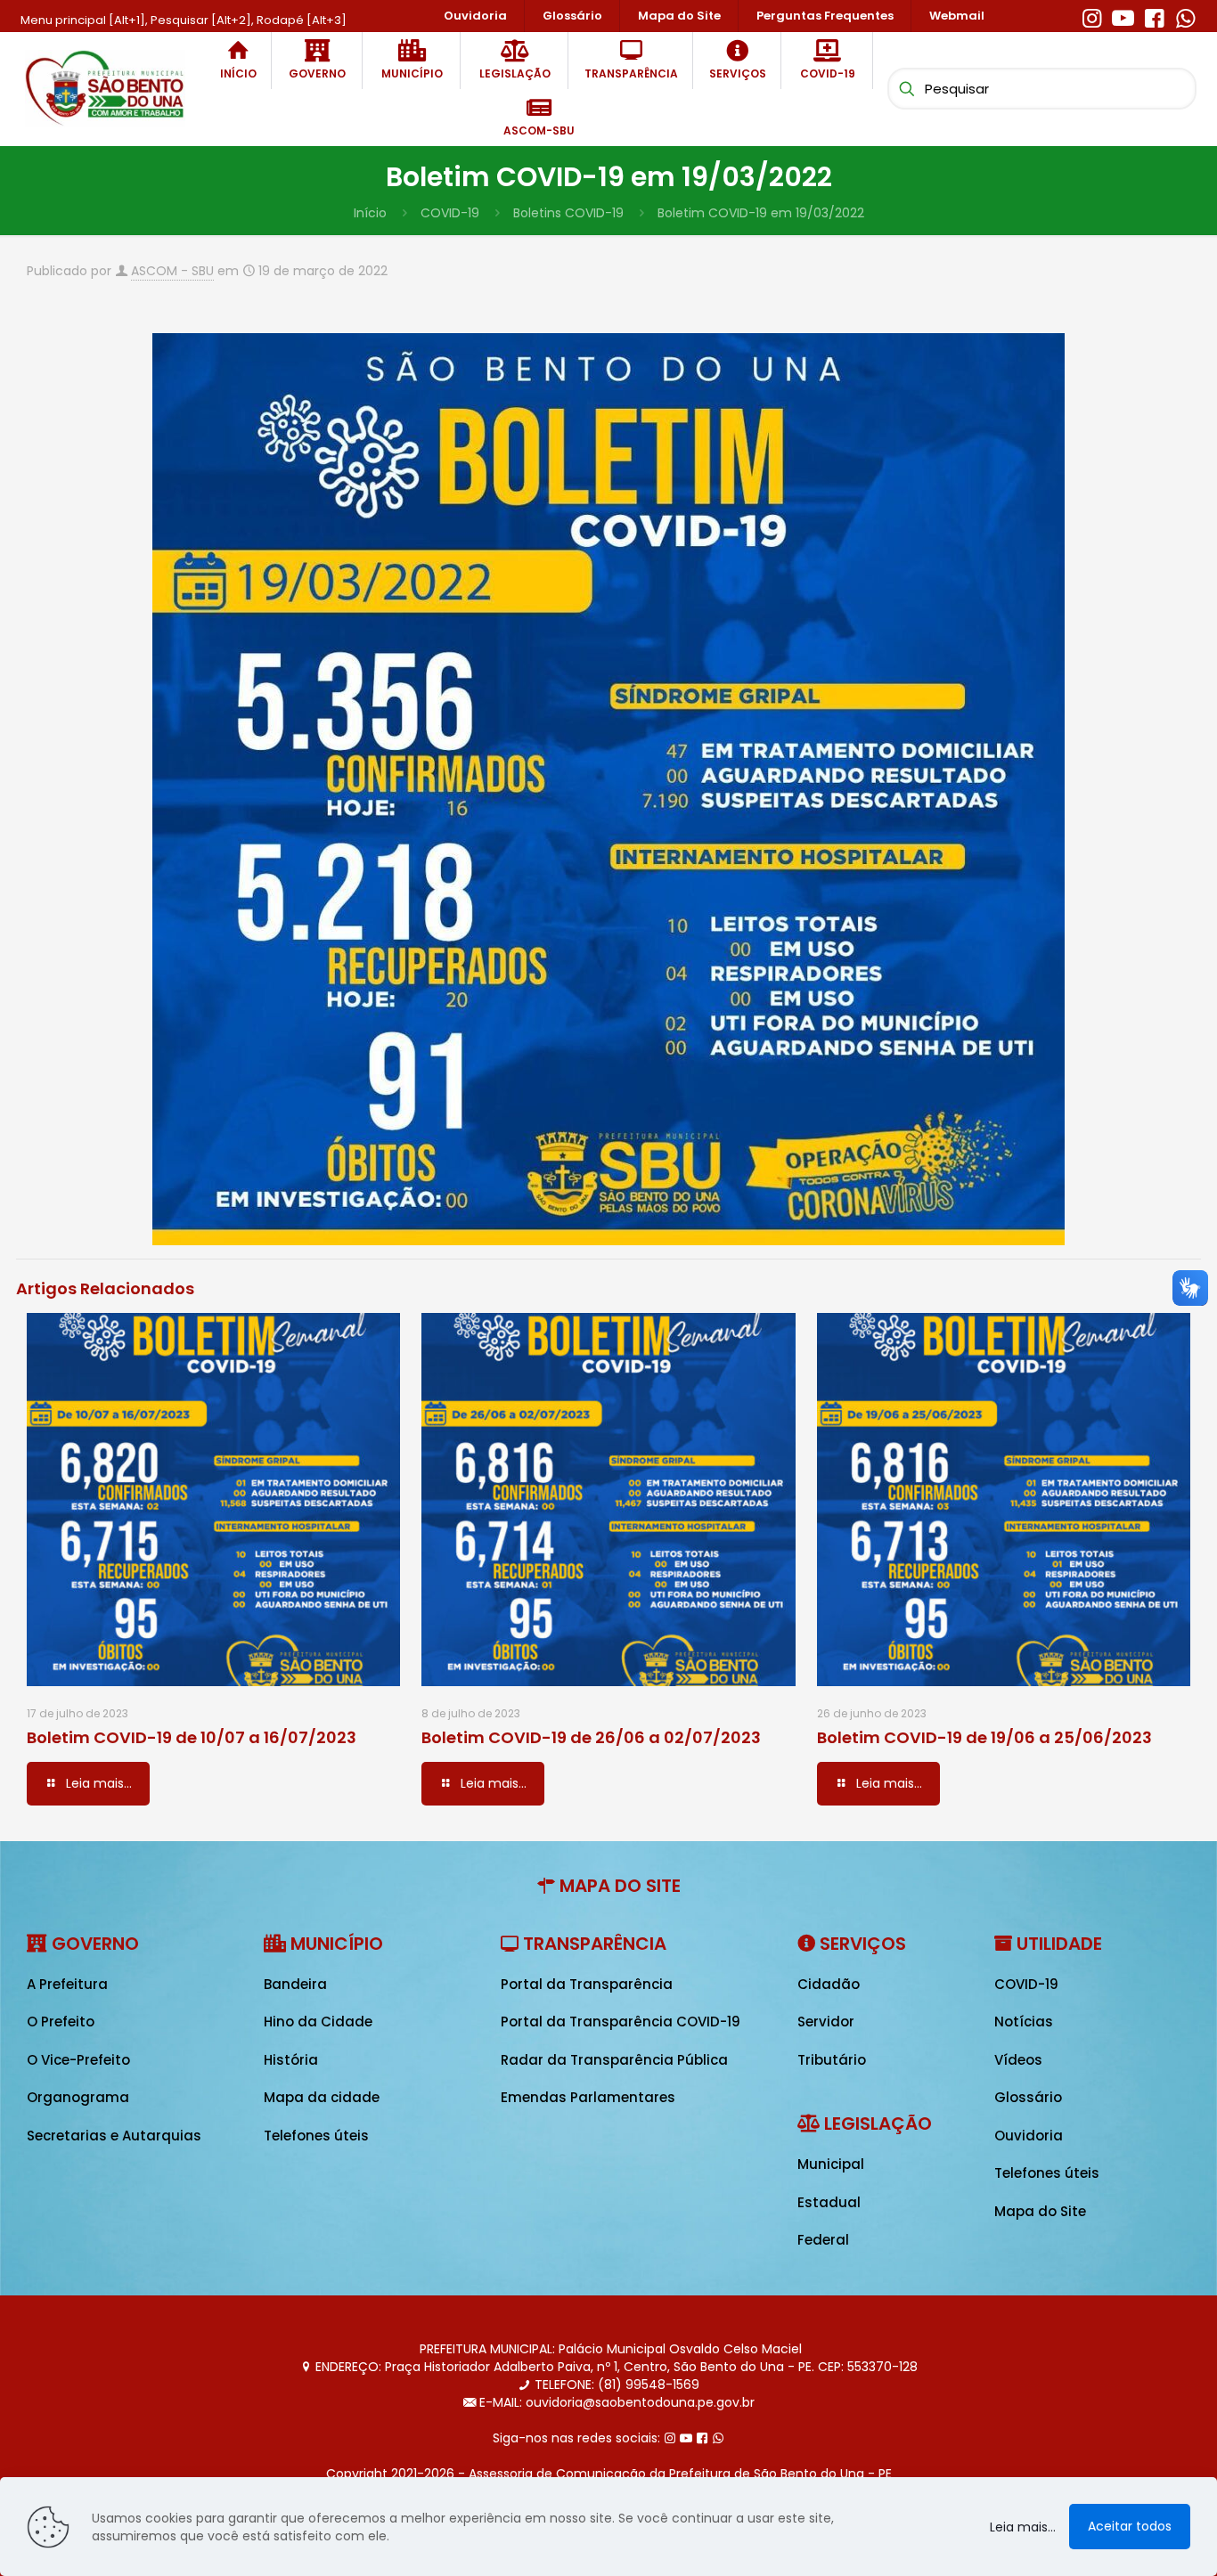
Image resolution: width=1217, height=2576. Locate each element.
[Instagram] (1092, 16)
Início (370, 213)
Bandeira (295, 1984)
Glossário (1028, 2097)
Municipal (831, 2164)
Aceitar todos (1130, 2526)
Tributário (832, 2060)
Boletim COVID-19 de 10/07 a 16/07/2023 (192, 1737)
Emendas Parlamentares (588, 2097)
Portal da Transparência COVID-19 (621, 2022)
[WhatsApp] (1185, 16)
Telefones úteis (316, 2136)
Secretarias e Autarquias (114, 2136)
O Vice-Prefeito (78, 2060)
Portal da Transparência (587, 1984)
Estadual (829, 2202)
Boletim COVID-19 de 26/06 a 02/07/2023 (591, 1737)
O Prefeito (61, 2022)
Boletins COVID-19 (568, 213)
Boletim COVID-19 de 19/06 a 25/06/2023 (984, 1737)
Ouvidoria (1029, 2136)
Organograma (78, 2097)
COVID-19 (450, 213)
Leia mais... (1023, 2527)
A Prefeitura (67, 1984)
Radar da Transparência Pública (614, 2060)
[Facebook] (1154, 16)
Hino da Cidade (318, 2022)
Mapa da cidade (322, 2097)
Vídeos (1018, 2060)
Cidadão (829, 1984)
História (291, 2060)
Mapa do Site (1040, 2211)
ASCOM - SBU (172, 271)
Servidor (826, 2022)
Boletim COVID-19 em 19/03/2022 (761, 213)
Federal (823, 2240)
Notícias (1024, 2022)
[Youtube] (1123, 16)
